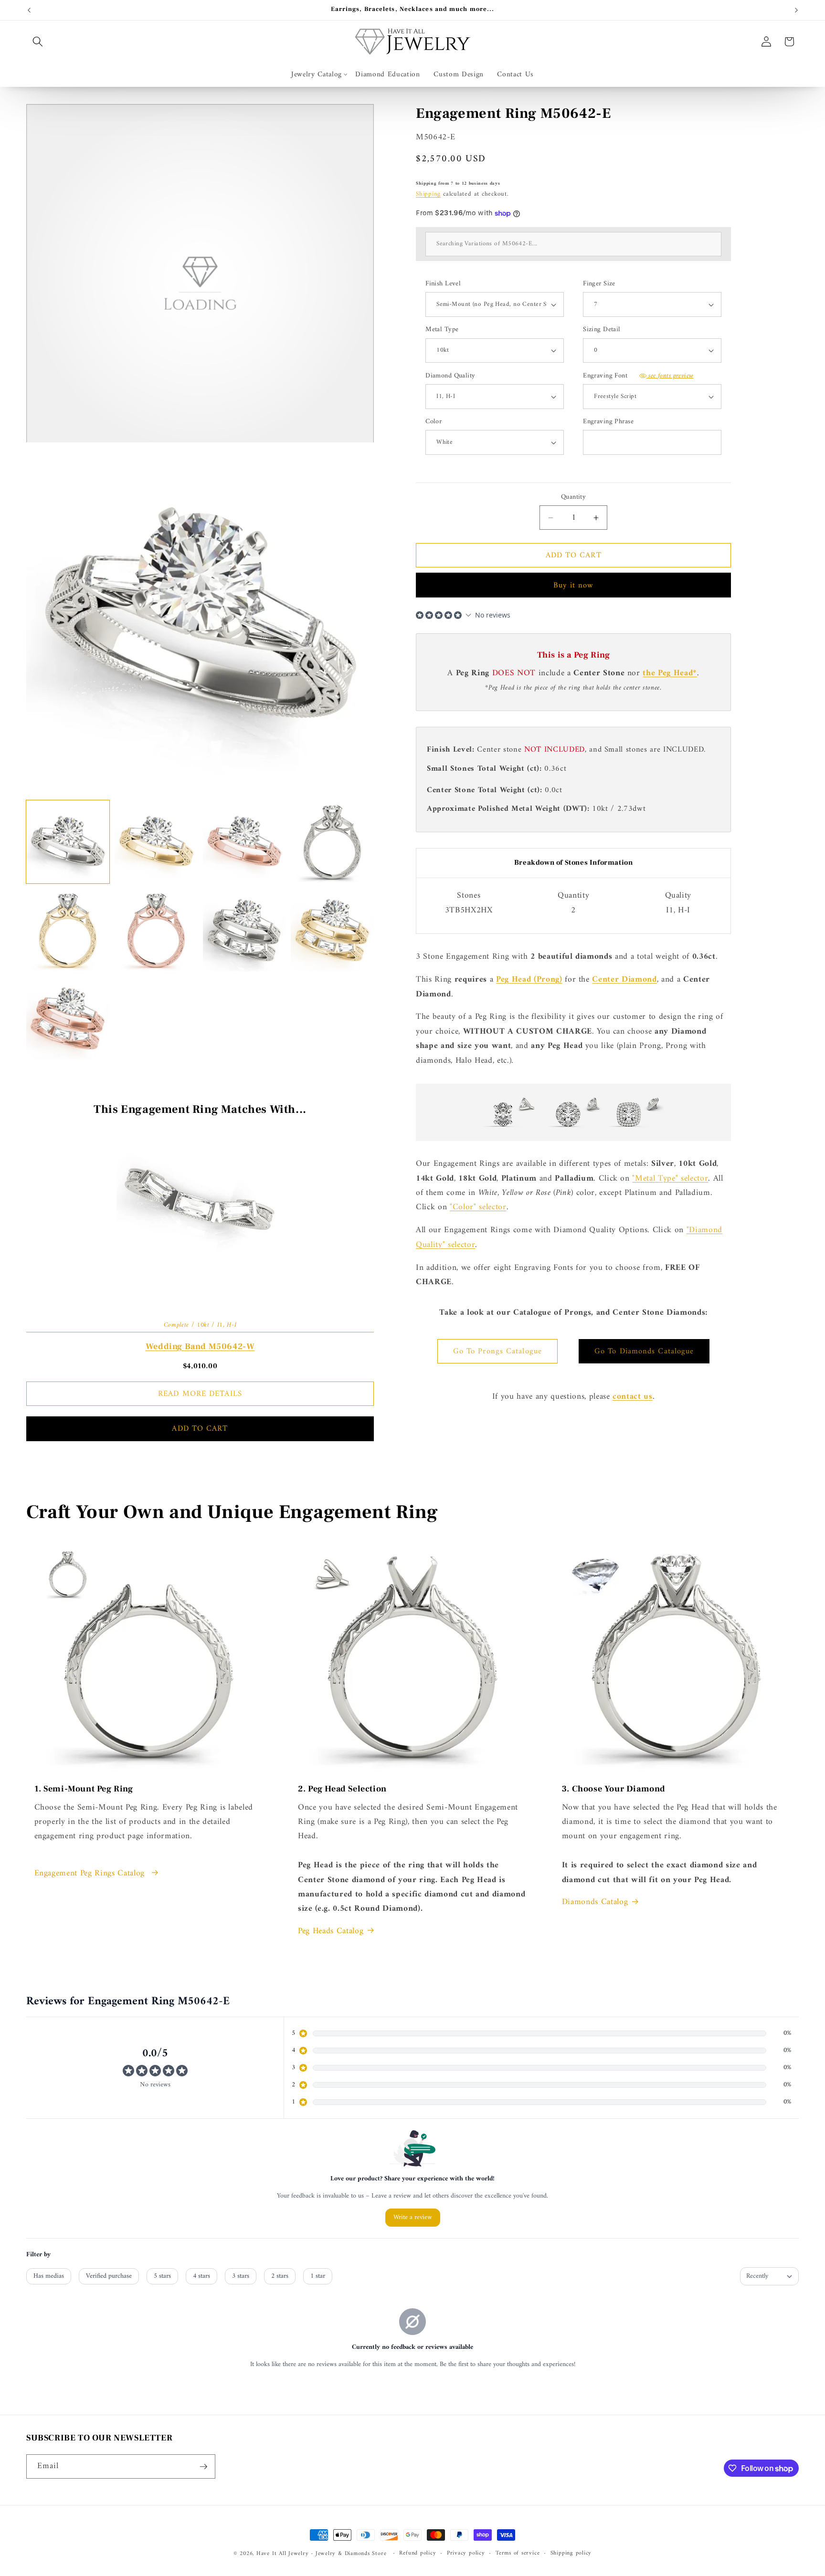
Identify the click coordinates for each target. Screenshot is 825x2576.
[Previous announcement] (29, 10)
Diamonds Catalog (595, 1902)
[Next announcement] (796, 10)
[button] (38, 42)
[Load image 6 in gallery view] (156, 930)
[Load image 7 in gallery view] (244, 930)
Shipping (428, 194)
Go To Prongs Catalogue (497, 1351)
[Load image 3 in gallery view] (244, 842)
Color (434, 422)
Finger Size (599, 284)
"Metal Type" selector (670, 1178)
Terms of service (518, 2554)
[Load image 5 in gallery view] (68, 930)
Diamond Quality (450, 376)
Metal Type (442, 330)
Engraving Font (638, 376)
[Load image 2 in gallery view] (156, 842)
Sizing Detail (602, 330)
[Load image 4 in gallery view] (332, 842)
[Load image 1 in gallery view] (68, 842)
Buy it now (574, 585)
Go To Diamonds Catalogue (644, 1351)
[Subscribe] (203, 2467)
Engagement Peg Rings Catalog (91, 1874)
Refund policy (418, 2554)
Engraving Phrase (608, 422)
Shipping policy (571, 2554)
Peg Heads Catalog (331, 1931)
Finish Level (443, 284)
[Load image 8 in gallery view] (332, 930)
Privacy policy (466, 2554)
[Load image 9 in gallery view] (68, 1018)
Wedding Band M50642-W (200, 1346)
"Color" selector (478, 1207)
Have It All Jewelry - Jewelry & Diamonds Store (321, 2554)
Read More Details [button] (200, 1394)
